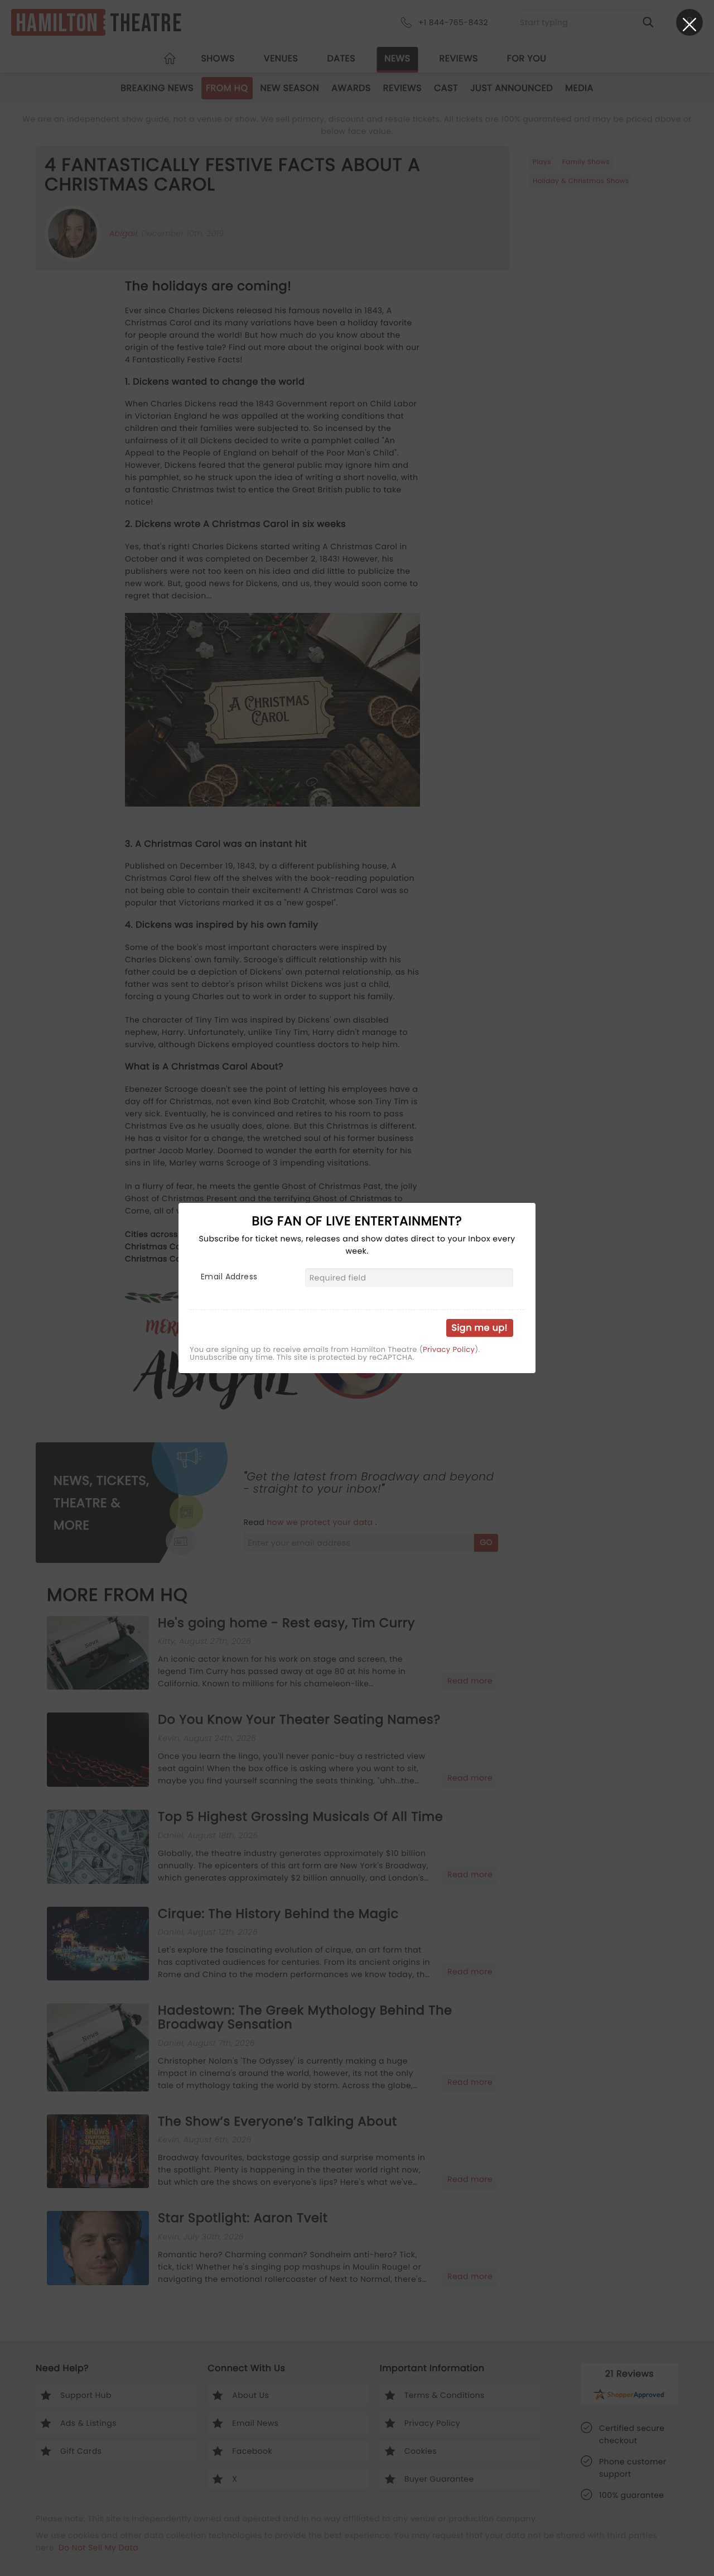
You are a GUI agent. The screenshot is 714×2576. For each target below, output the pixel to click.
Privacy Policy (449, 1350)
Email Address (229, 1277)
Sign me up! (480, 1328)
